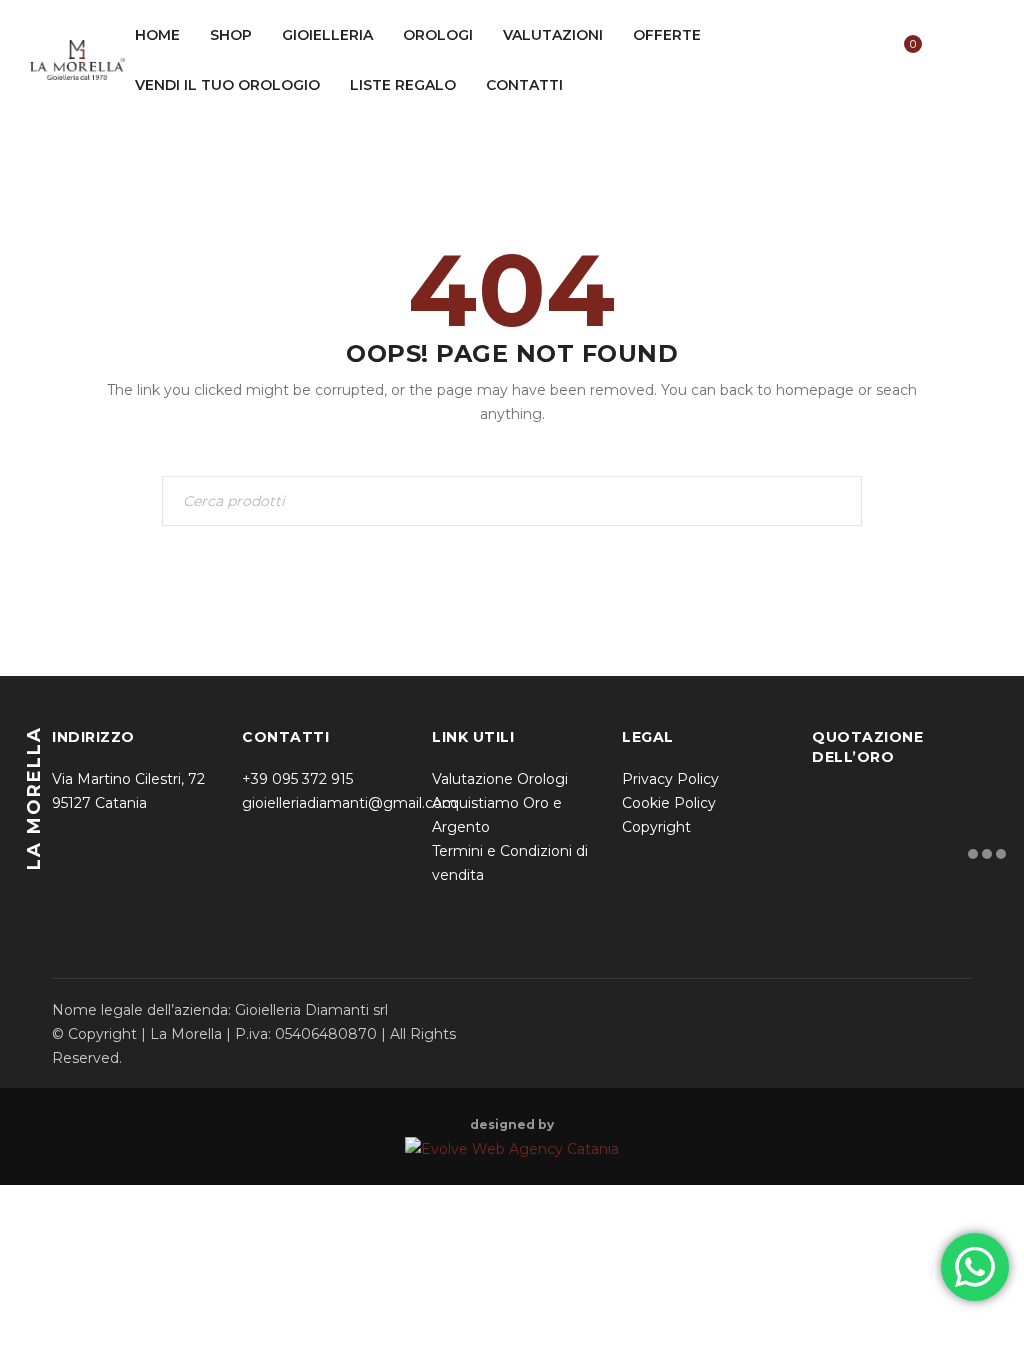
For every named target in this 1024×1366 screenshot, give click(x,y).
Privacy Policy (670, 779)
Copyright (656, 827)
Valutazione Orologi (500, 779)
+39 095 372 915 (297, 779)
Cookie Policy (669, 803)
